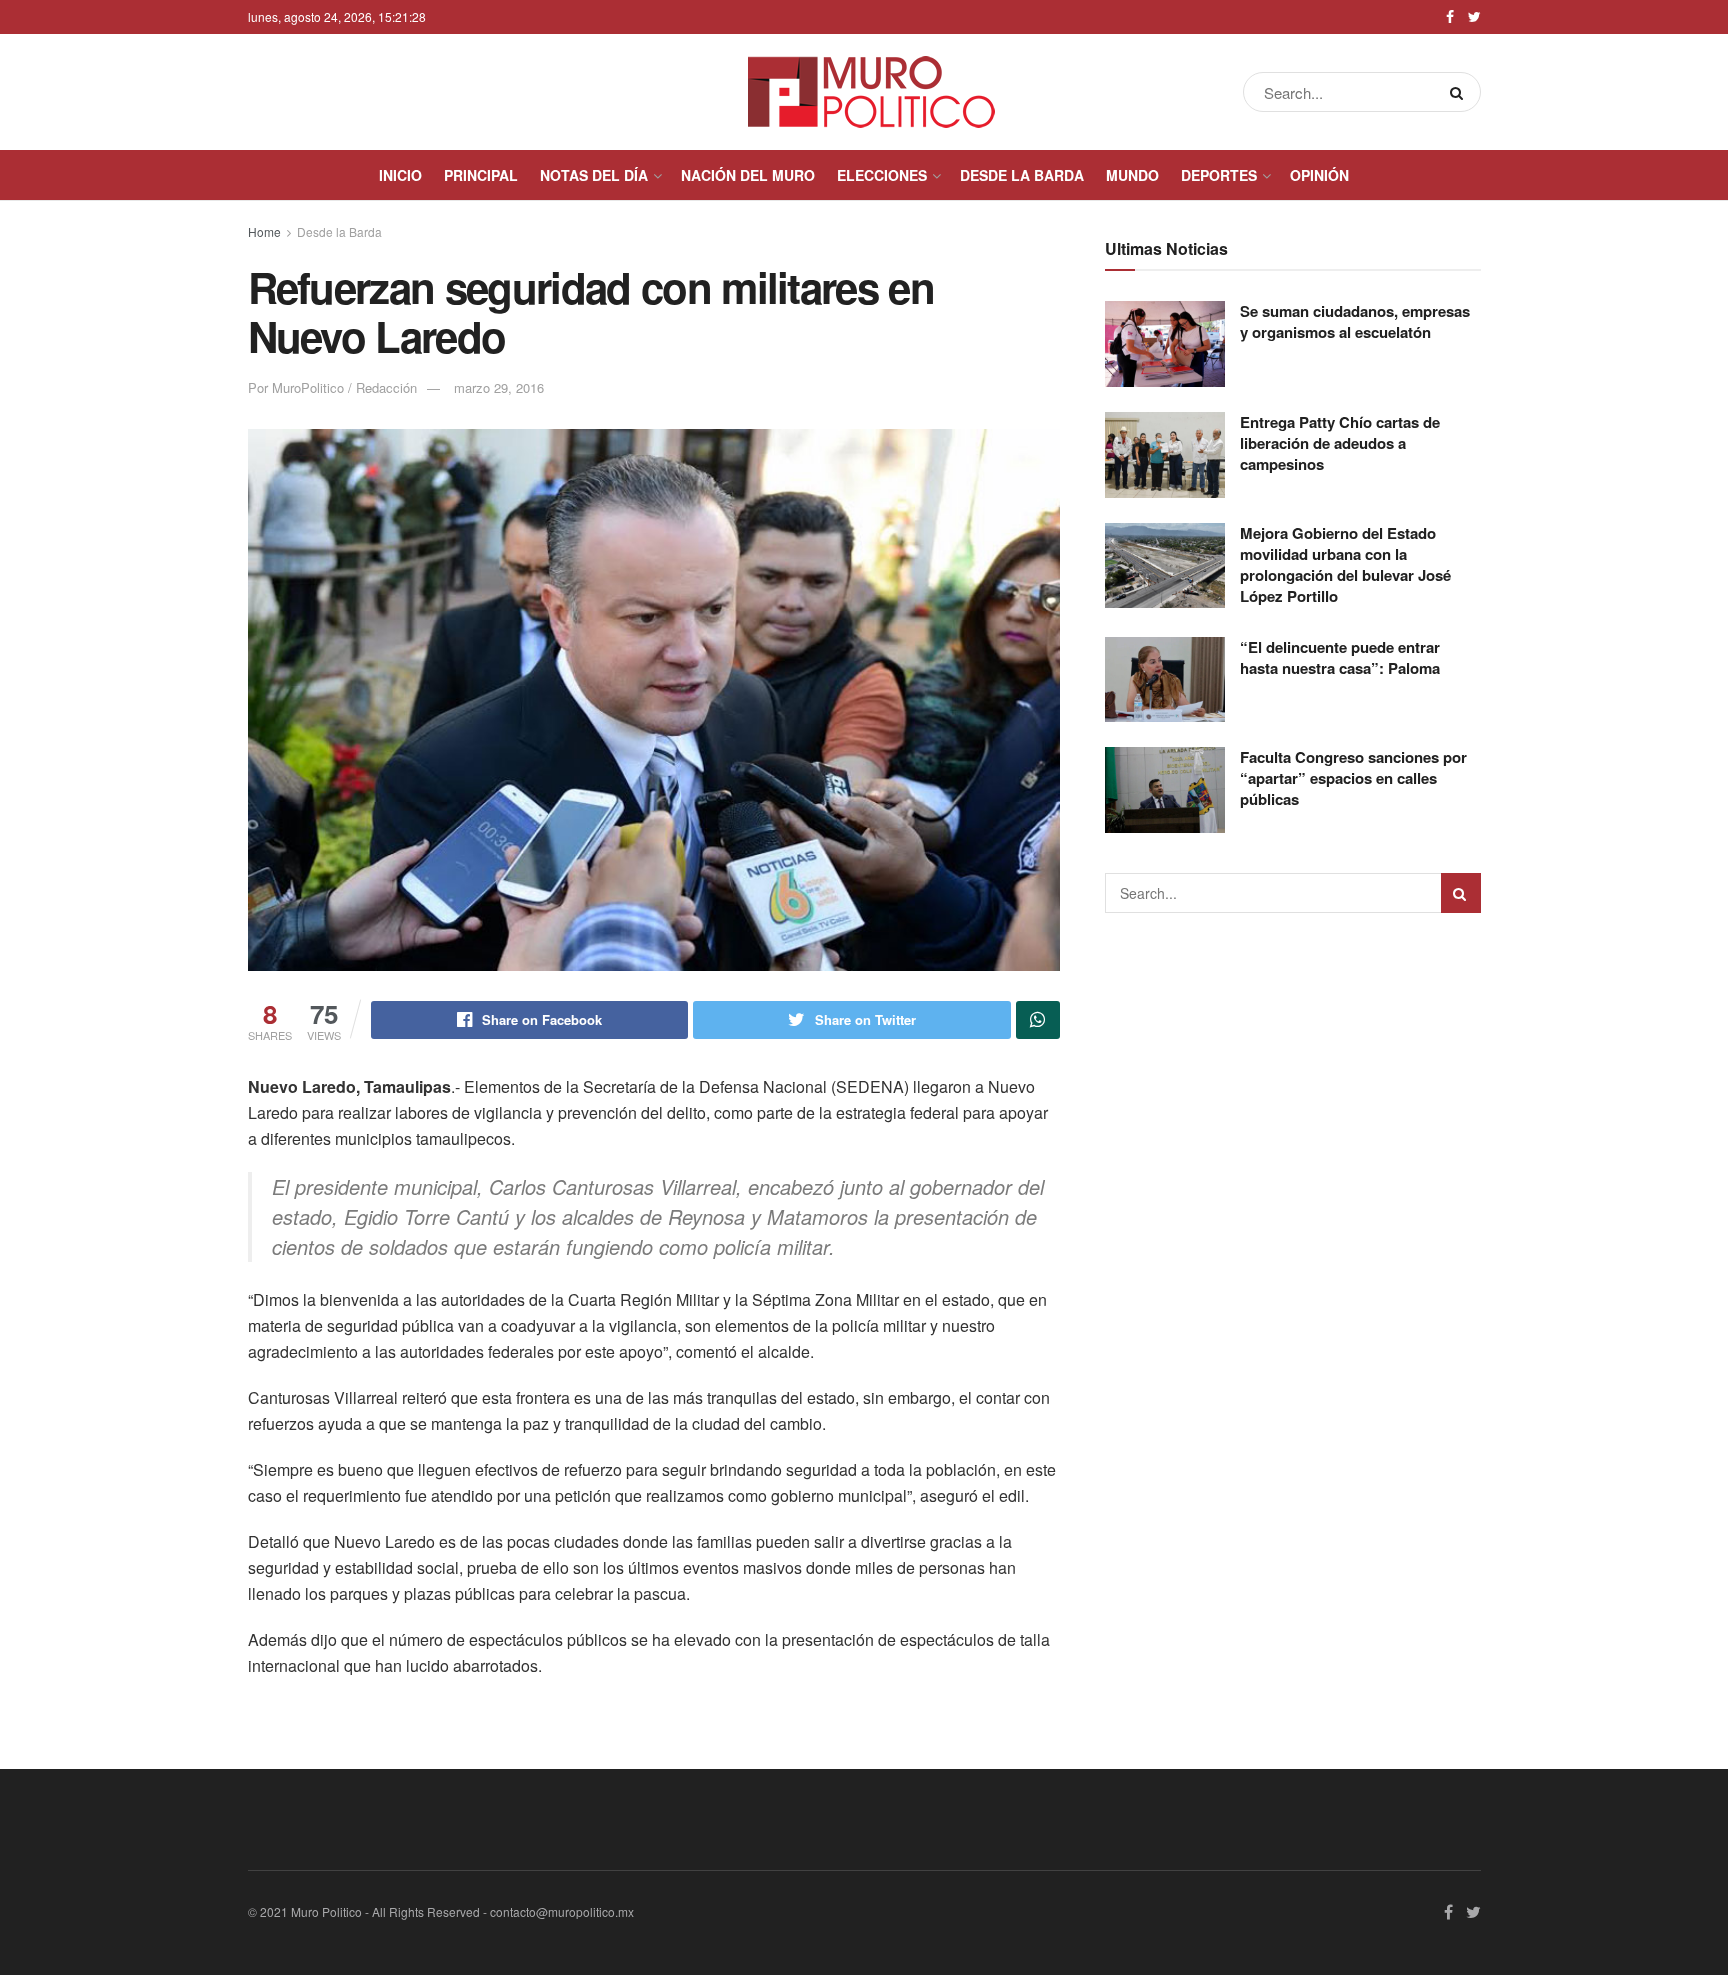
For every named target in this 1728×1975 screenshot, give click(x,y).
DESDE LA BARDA (1022, 175)
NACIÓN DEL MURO (748, 175)
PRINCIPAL (481, 175)
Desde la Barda (339, 231)
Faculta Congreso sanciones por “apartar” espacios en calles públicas (1353, 778)
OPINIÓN (1319, 175)
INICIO (400, 175)
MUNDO (1132, 175)
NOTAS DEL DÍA (594, 175)
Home (264, 231)
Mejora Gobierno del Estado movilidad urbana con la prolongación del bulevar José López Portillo (1345, 564)
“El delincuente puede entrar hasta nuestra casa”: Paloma (1340, 657)
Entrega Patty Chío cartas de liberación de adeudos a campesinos (1340, 443)
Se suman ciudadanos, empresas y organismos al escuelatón (1355, 321)
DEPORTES (1219, 175)
